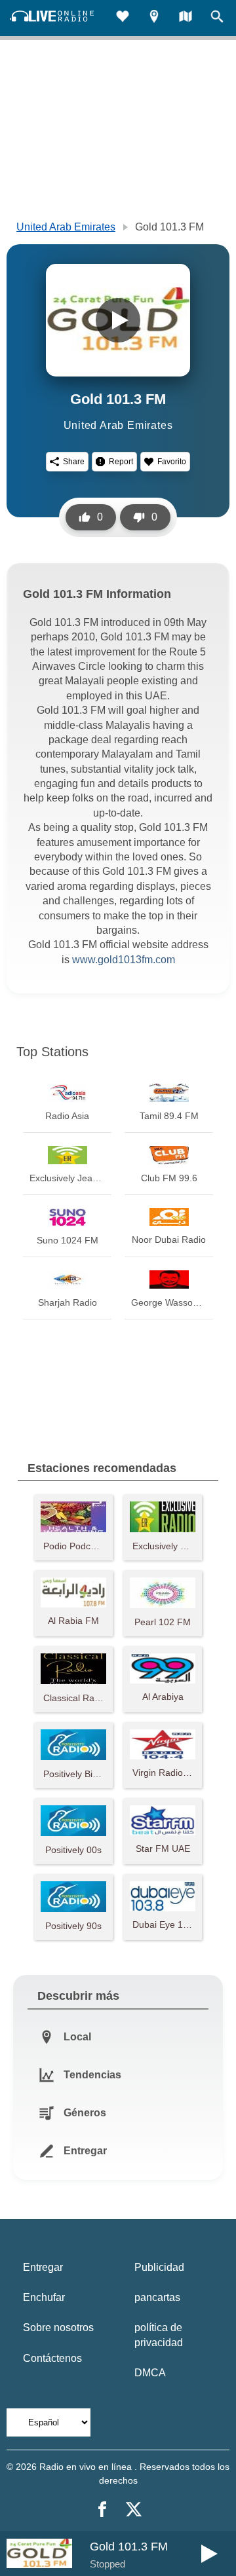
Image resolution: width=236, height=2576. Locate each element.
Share (74, 462)
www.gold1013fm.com (124, 960)
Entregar (43, 2267)
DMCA (150, 2373)
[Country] (186, 18)
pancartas (157, 2297)
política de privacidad (159, 2335)
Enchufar (44, 2297)
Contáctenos (52, 2358)
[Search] (217, 18)
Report (121, 462)
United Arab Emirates (66, 227)
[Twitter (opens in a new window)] (134, 2509)
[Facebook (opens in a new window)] (102, 2509)
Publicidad (159, 2267)
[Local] (154, 18)
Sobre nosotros (58, 2328)
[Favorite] (123, 18)
